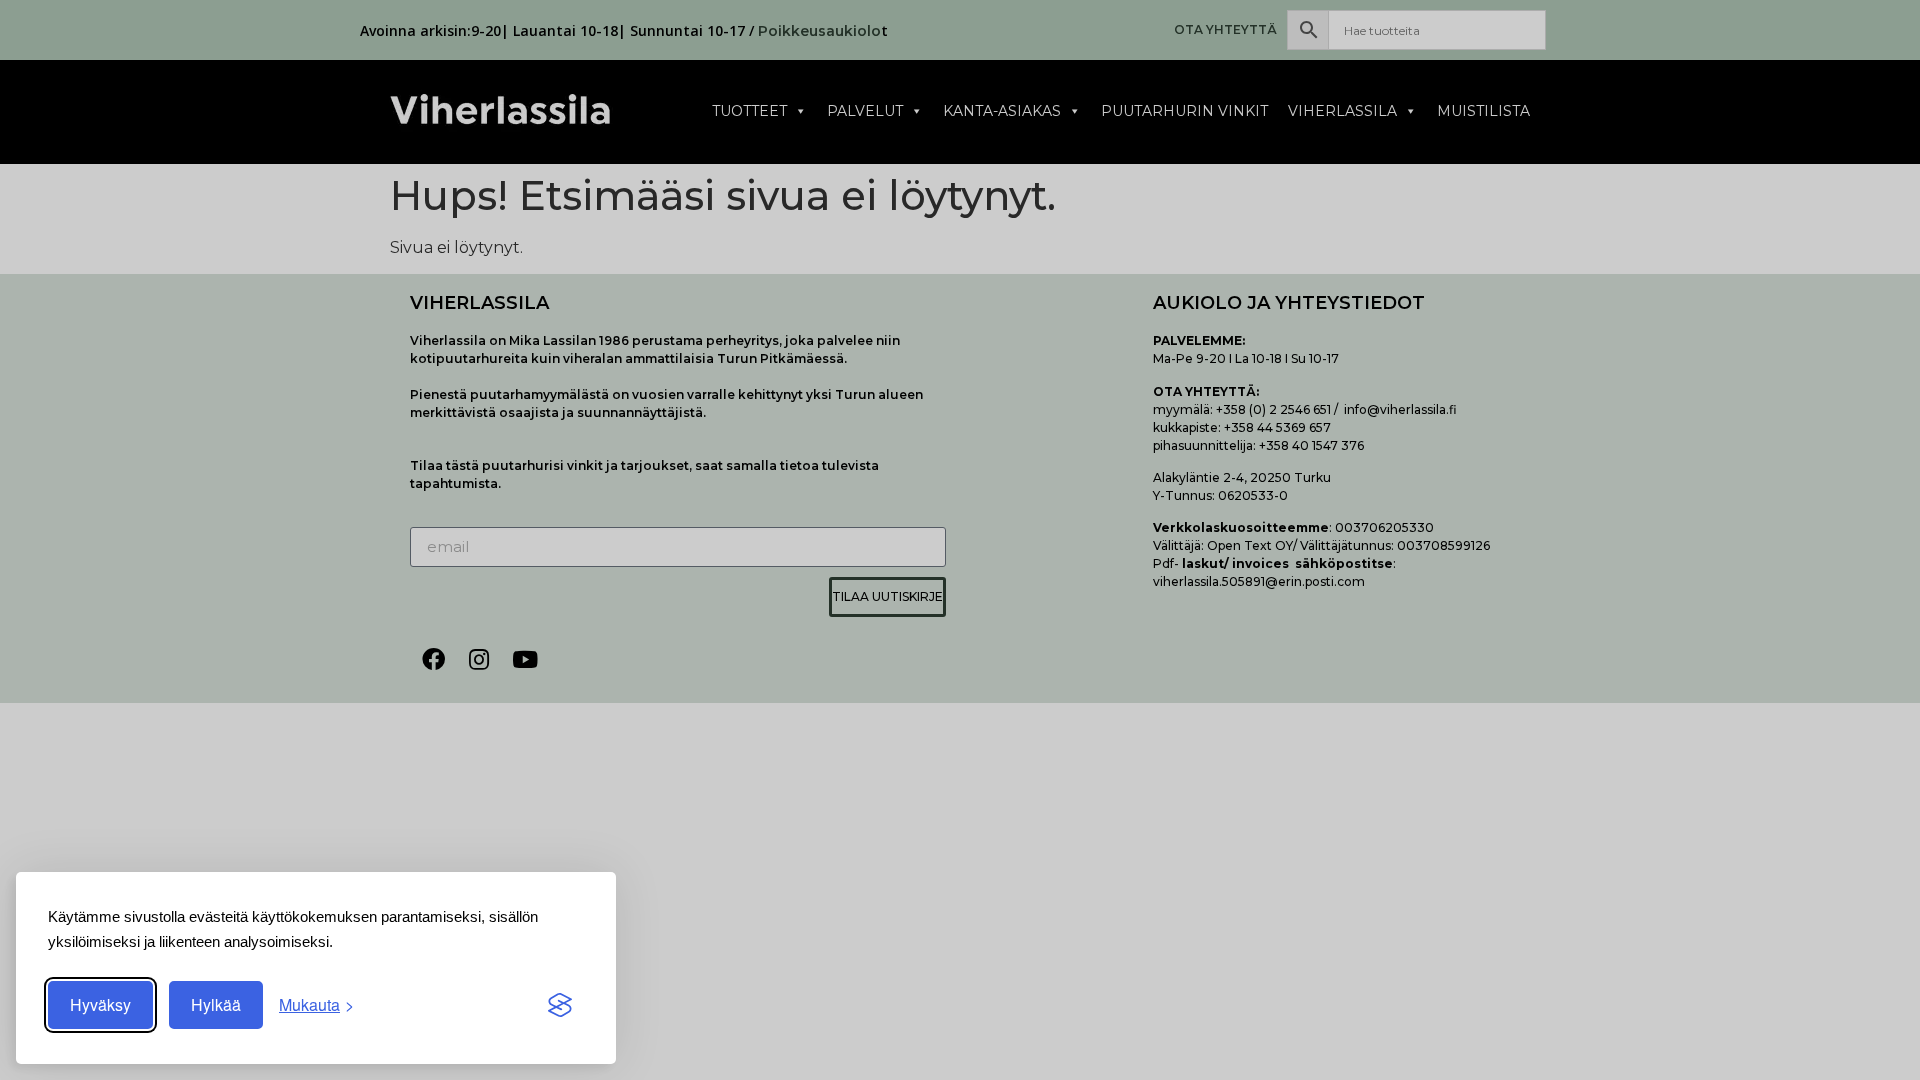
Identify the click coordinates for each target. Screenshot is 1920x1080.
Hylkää (216, 1004)
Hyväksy (100, 1004)
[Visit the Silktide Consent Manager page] (560, 1005)
